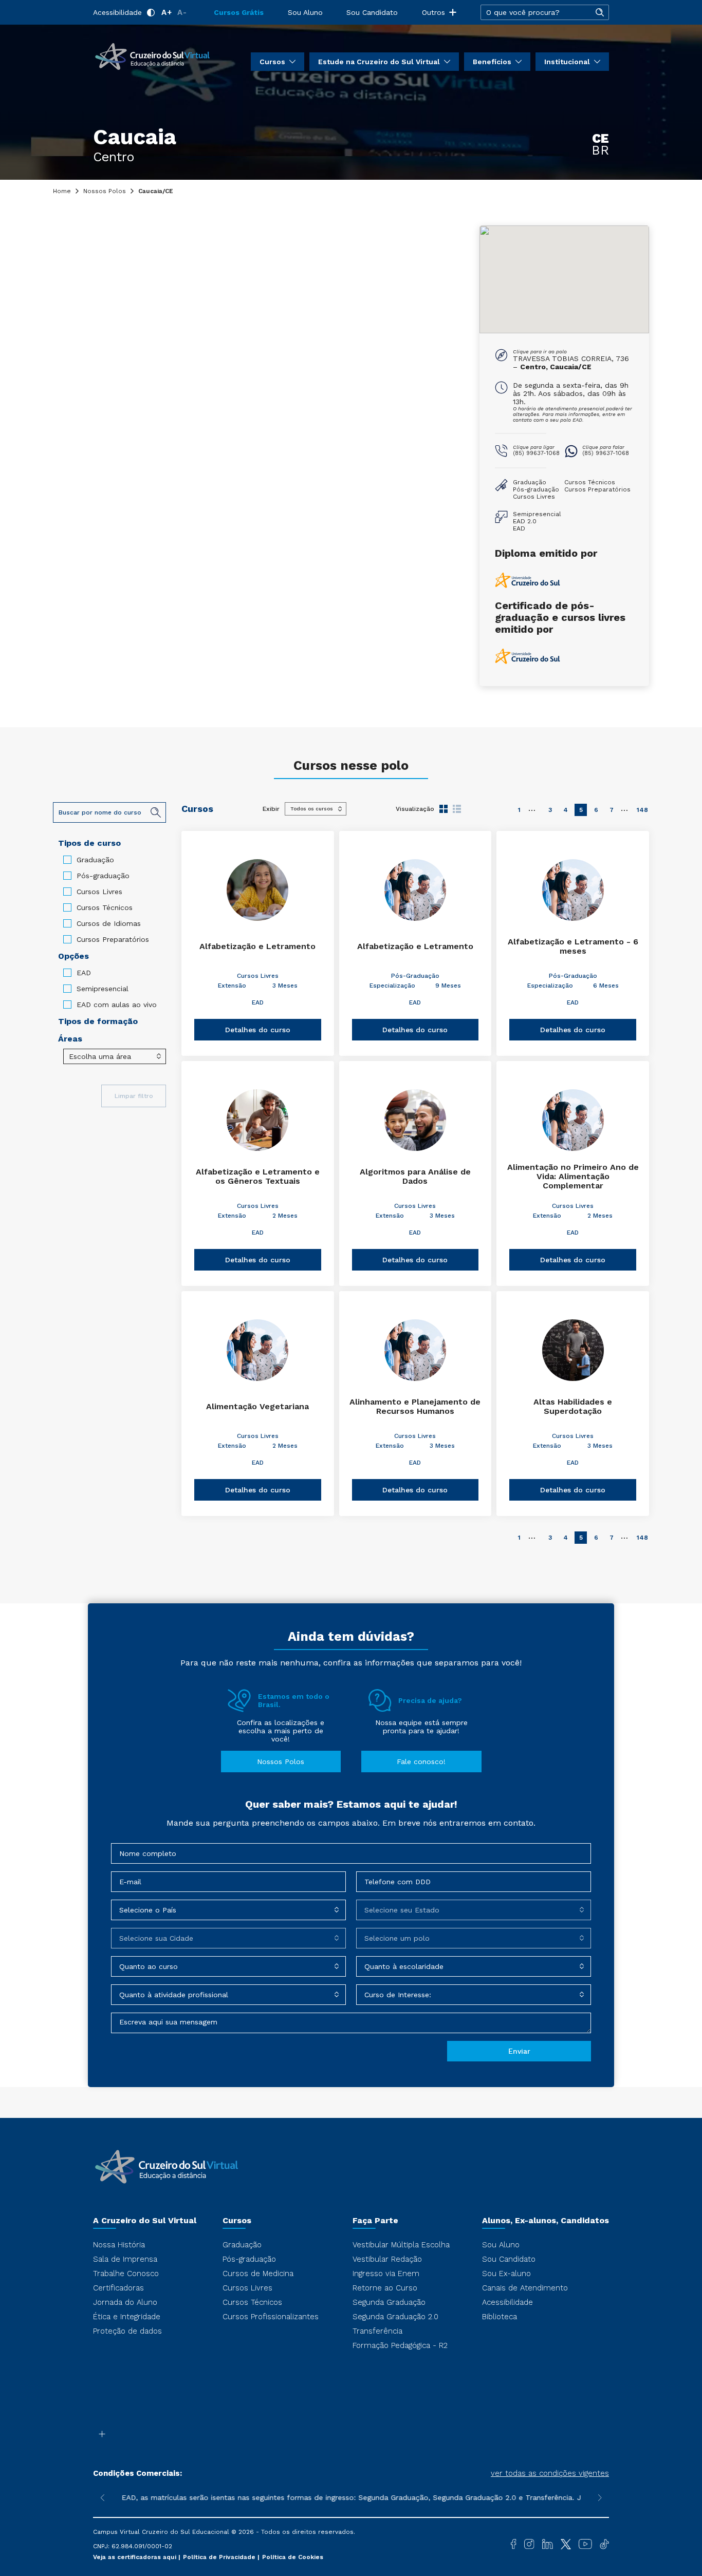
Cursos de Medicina (258, 2274)
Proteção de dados (127, 2331)
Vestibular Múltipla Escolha (401, 2245)
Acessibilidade (117, 12)
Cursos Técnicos (105, 907)
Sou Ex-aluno (506, 2274)
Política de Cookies (293, 2557)
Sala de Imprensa (125, 2259)
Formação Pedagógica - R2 (400, 2345)
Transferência (377, 2331)
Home (62, 191)
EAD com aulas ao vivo (117, 1005)
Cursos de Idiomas (109, 923)
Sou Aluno (305, 12)
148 (642, 810)
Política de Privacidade (220, 2557)
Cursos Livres (99, 892)
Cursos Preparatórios (113, 939)
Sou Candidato (372, 12)
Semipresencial (103, 989)
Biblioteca (500, 2317)
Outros (433, 12)
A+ (167, 12)
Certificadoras (118, 2288)
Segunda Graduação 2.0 (395, 2317)
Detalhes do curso (258, 1030)
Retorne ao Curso (385, 2288)
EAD (84, 973)
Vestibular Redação (387, 2259)
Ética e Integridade (127, 2317)
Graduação (95, 860)
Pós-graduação (103, 876)
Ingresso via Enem (386, 2274)
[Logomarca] (152, 55)
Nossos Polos (105, 191)
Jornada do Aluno (125, 2302)
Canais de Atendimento (525, 2288)
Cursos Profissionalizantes (271, 2317)
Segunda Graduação (389, 2302)
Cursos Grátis (239, 12)
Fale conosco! (421, 1761)
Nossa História (119, 2245)
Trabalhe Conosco (126, 2274)
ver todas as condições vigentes (550, 2473)
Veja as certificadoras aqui (136, 2557)
